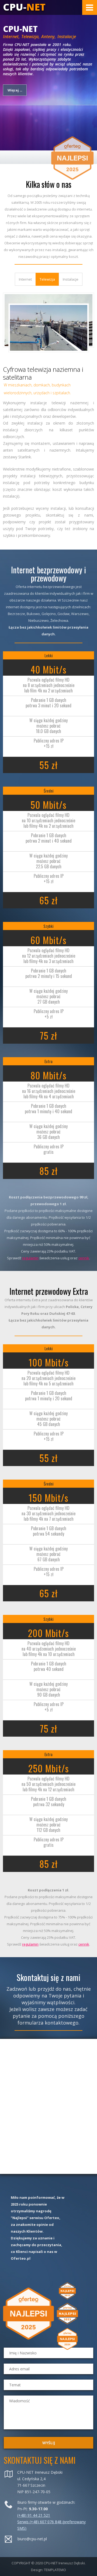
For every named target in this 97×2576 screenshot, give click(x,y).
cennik (84, 1258)
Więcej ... (15, 90)
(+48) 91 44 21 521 (34, 2515)
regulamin (30, 1258)
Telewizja (47, 279)
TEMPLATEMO (55, 2570)
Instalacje (71, 279)
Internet (25, 279)
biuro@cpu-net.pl (32, 2539)
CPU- (24, 7)
